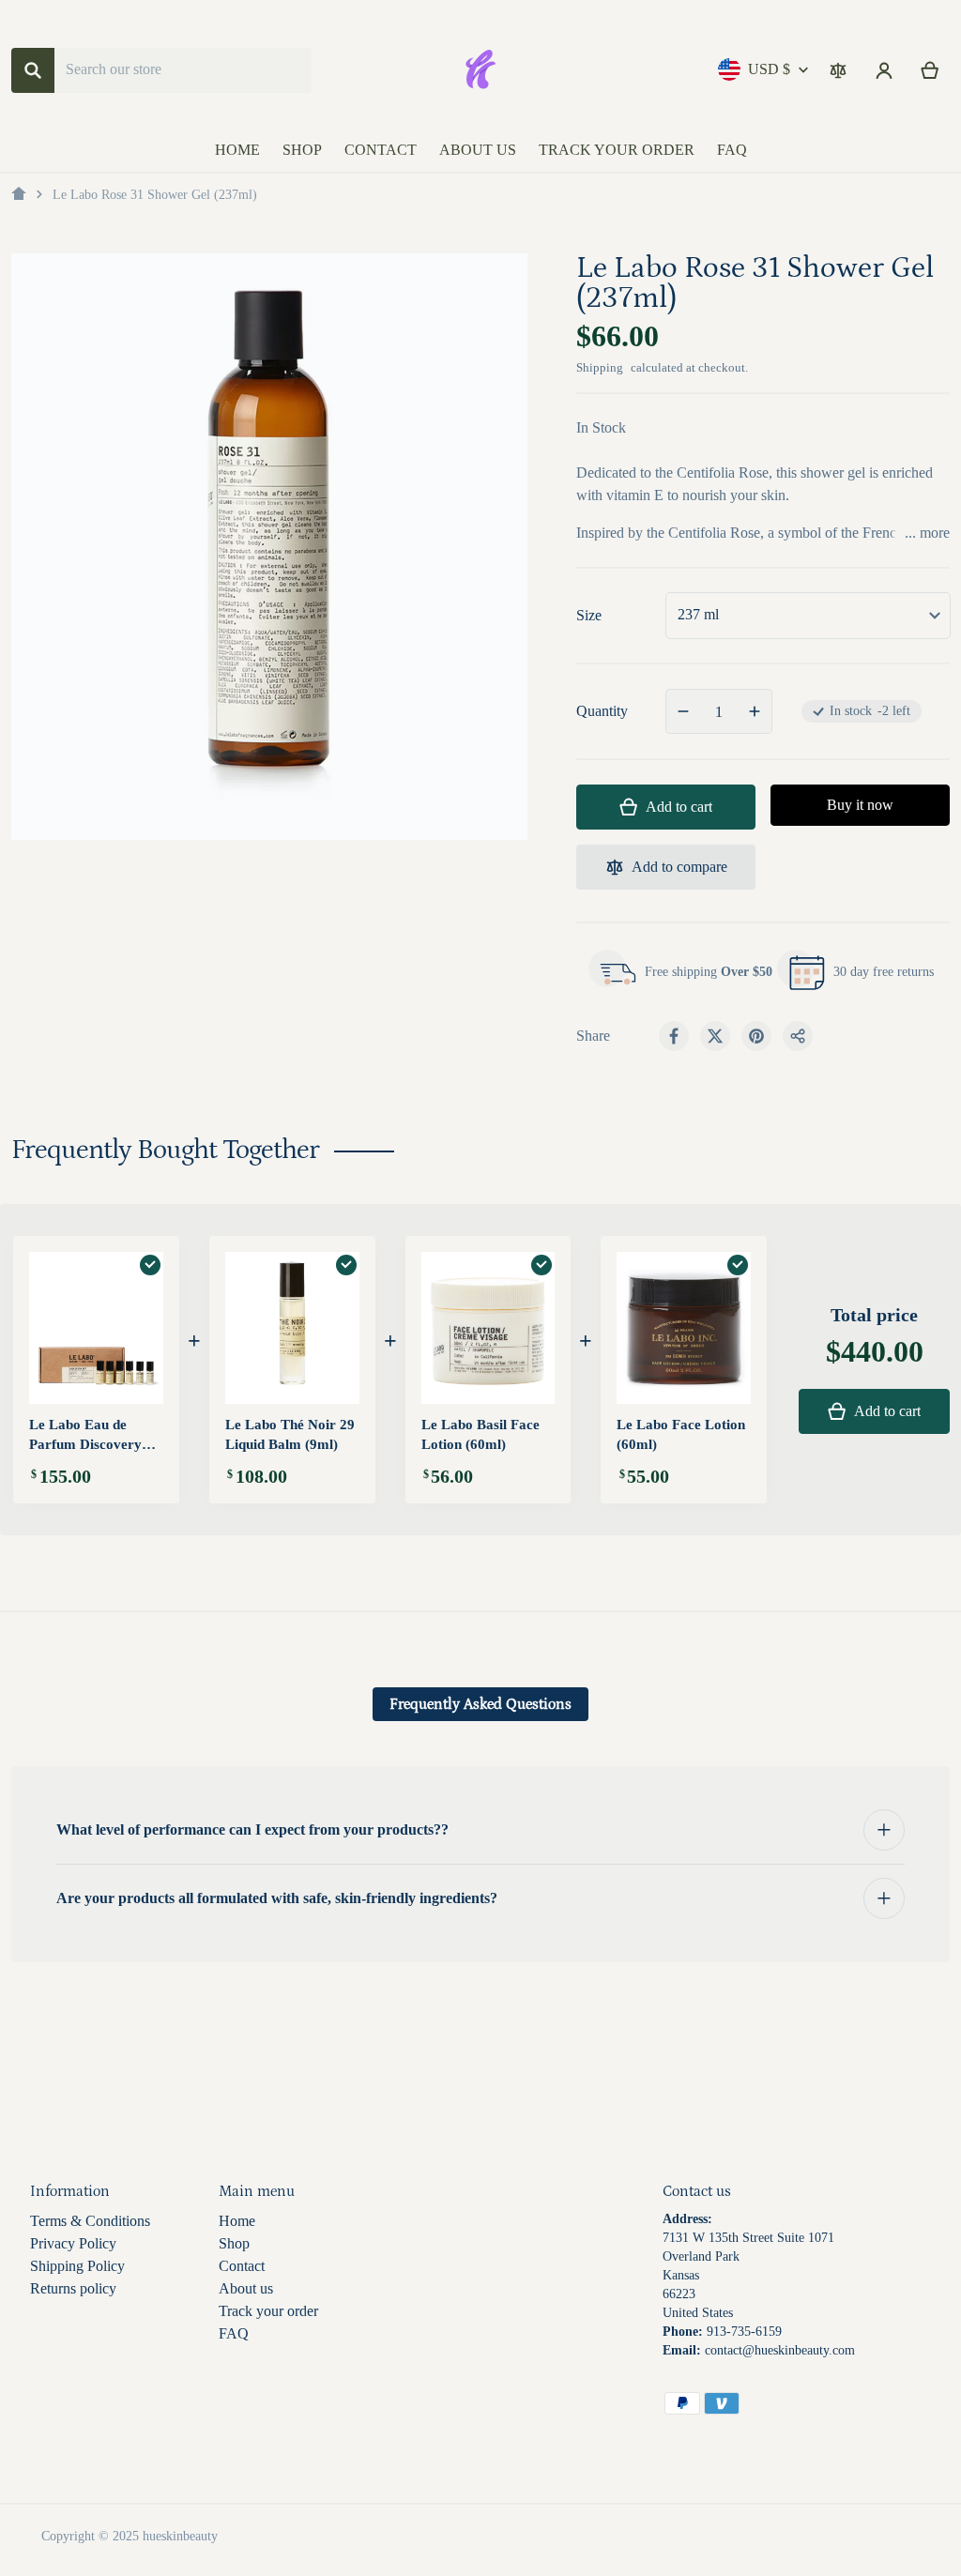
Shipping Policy (77, 2266)
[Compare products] (838, 70)
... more (927, 533)
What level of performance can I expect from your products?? (252, 1829)
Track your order (268, 2311)
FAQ (234, 2333)
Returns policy (73, 2288)
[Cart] (930, 70)
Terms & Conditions (90, 2221)
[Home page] (19, 194)
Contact (242, 2266)
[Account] (885, 70)
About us (246, 2288)
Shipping (600, 367)
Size (589, 615)
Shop (234, 2243)
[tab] (480, 1704)
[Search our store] (33, 70)
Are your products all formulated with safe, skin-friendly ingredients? (277, 1898)
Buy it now (860, 805)
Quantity (602, 711)
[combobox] (183, 70)
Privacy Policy (73, 2243)
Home (237, 2221)
